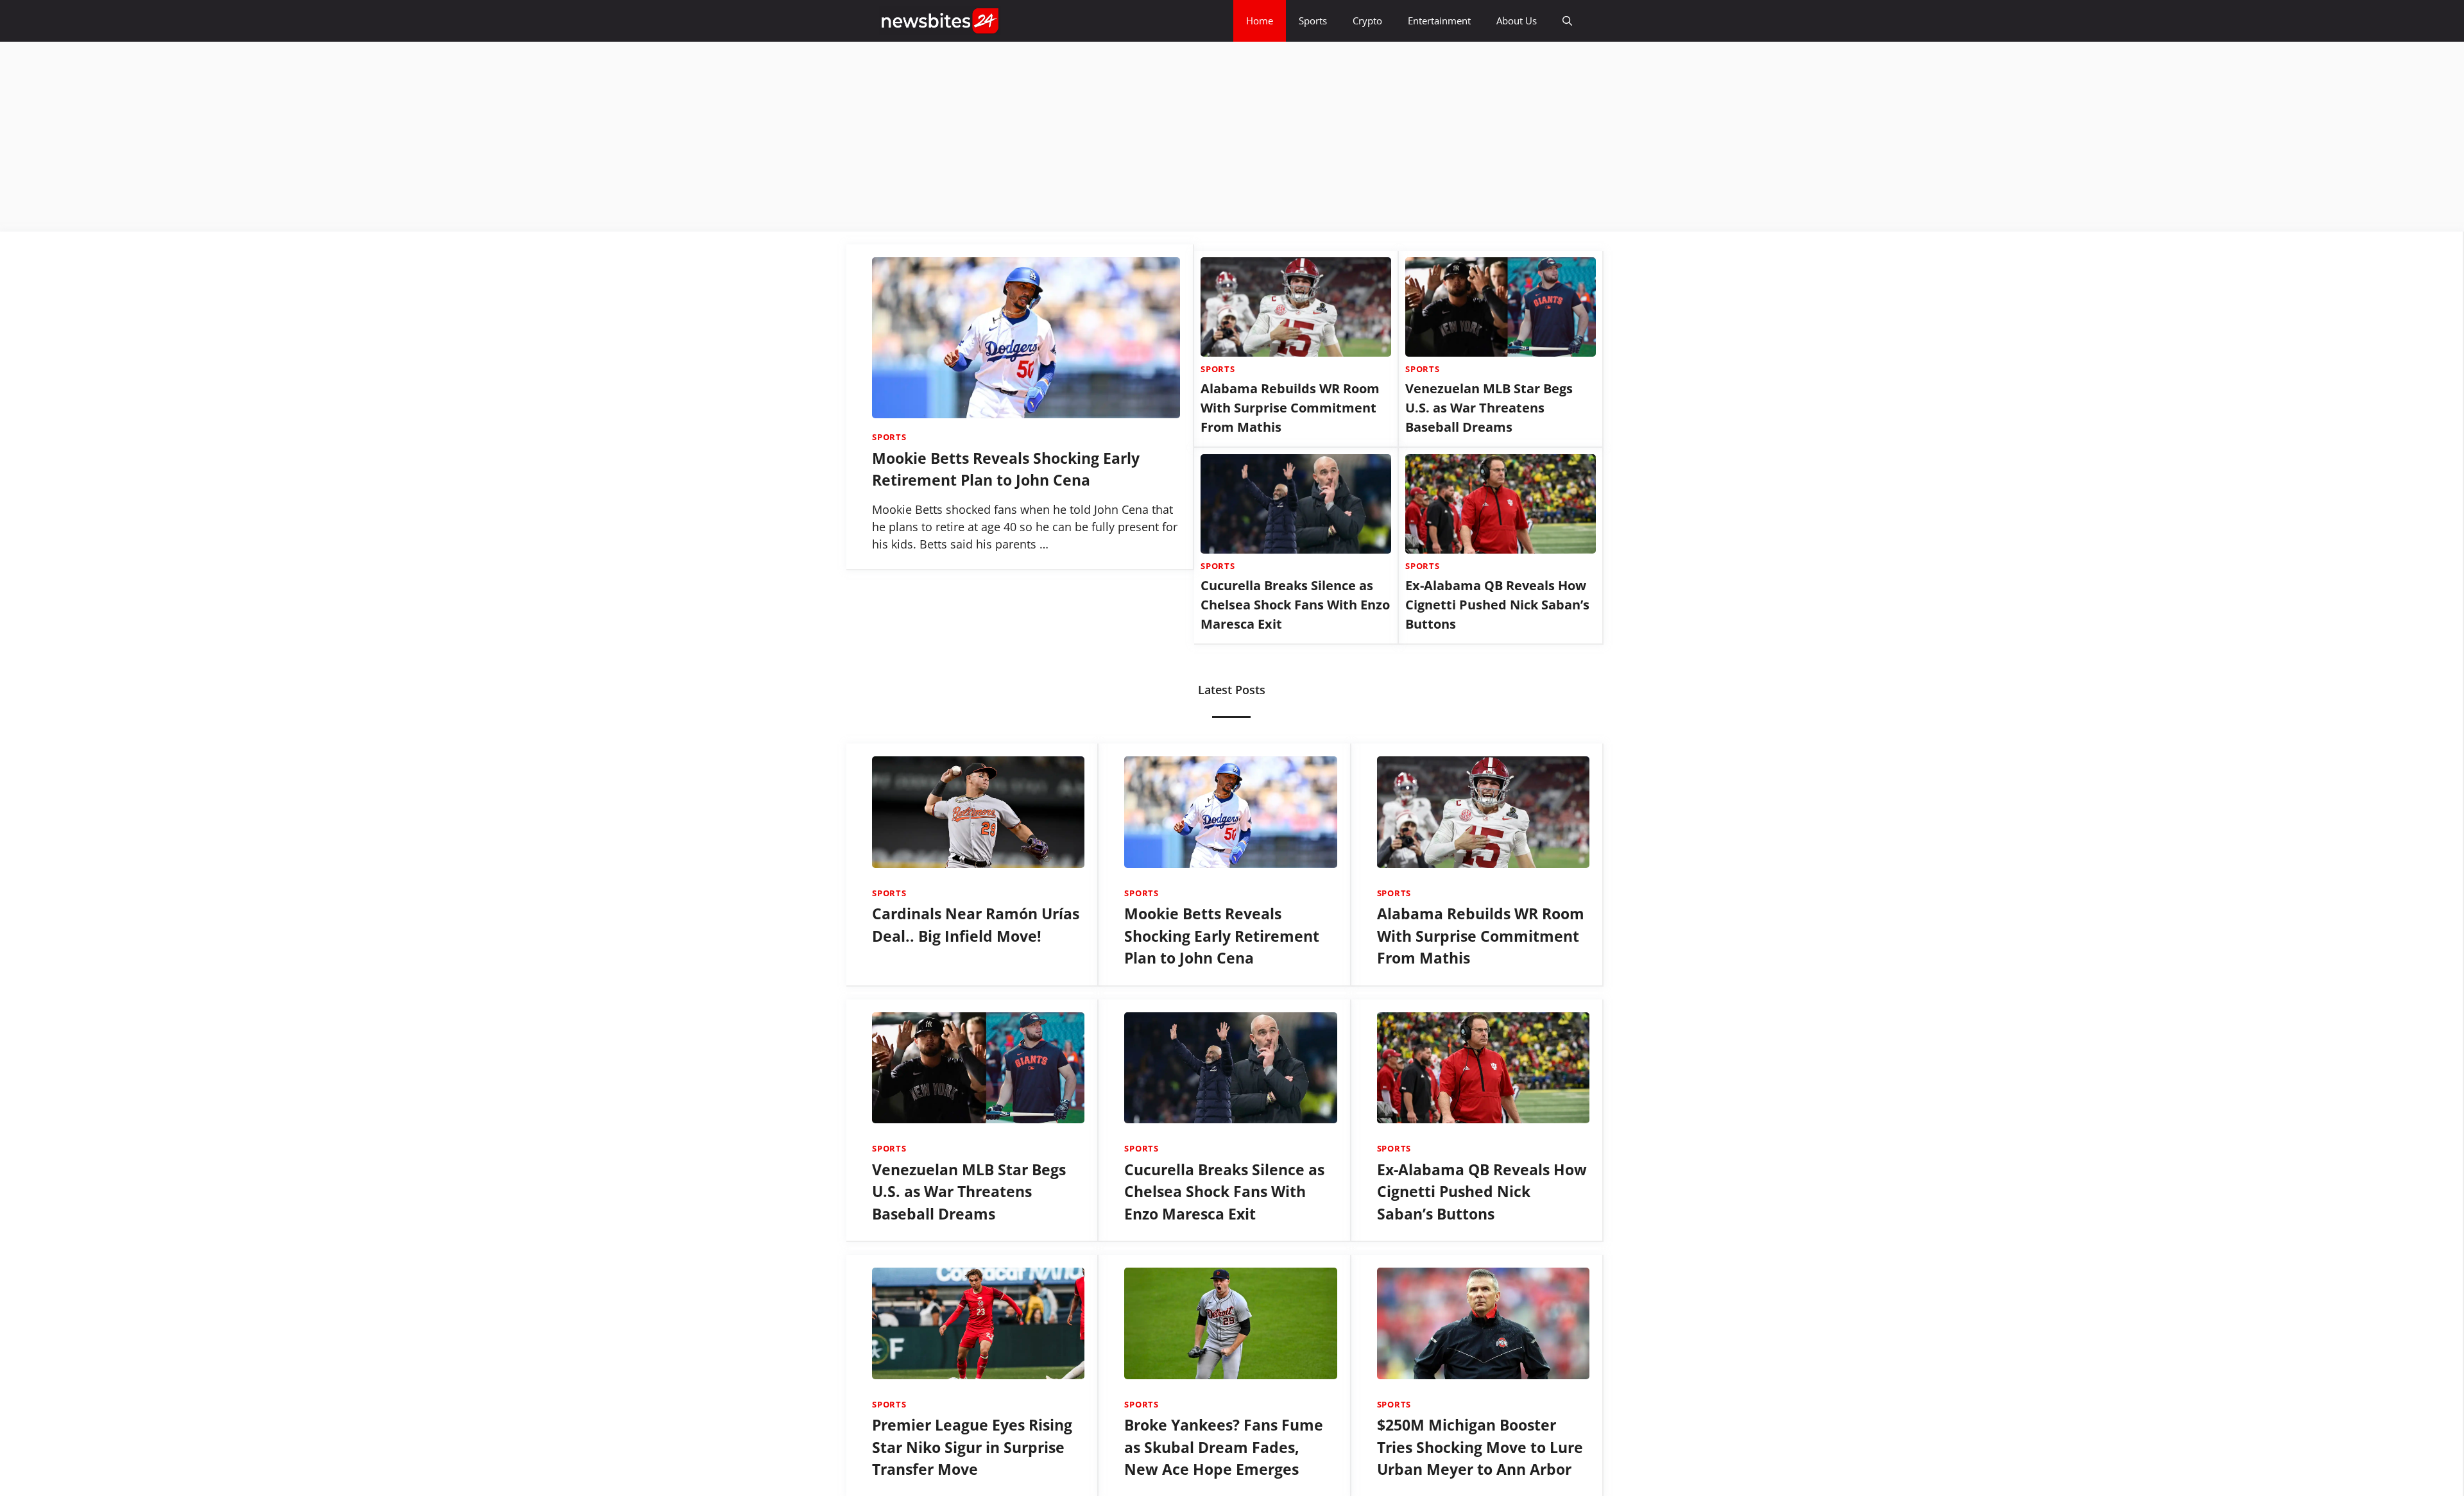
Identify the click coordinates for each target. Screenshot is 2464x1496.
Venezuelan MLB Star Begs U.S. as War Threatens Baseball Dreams (1489, 408)
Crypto (1367, 21)
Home (1260, 21)
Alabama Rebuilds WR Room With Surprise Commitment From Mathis (1290, 408)
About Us (1517, 21)
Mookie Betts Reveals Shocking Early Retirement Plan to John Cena (1222, 936)
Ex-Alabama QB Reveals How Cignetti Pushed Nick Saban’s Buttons (1497, 605)
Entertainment (1439, 21)
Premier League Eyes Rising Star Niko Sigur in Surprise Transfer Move (972, 1447)
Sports (1313, 21)
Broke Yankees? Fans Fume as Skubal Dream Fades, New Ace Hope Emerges (1224, 1447)
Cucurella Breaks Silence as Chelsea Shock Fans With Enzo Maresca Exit (1295, 605)
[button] (1567, 21)
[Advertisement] (385, 137)
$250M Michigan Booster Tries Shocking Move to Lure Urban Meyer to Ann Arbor (1480, 1447)
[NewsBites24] (940, 21)
